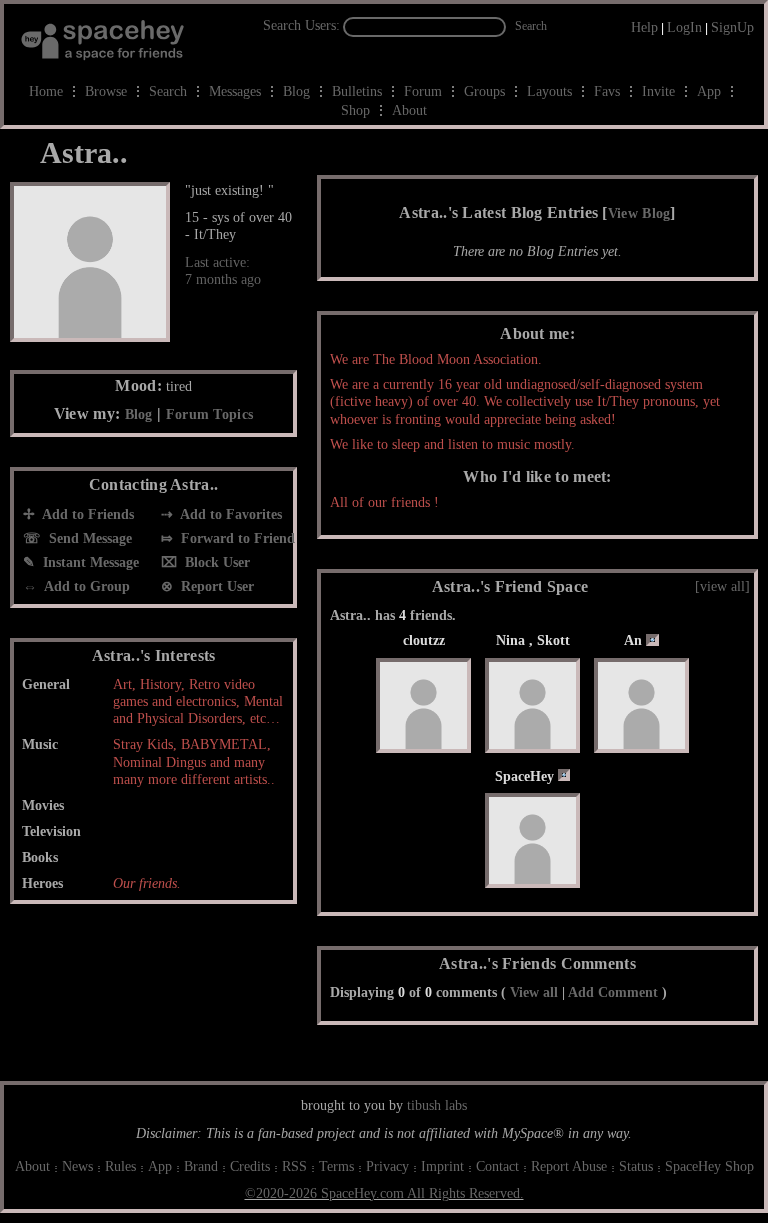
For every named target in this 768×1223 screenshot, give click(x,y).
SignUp (732, 27)
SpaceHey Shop (709, 1166)
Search (531, 26)
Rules (120, 1166)
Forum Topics (210, 414)
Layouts (549, 91)
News (77, 1166)
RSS (294, 1166)
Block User (215, 562)
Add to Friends (86, 514)
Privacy (387, 1166)
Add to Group (85, 586)
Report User (215, 586)
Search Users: (301, 25)
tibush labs (437, 1105)
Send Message (88, 538)
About (409, 110)
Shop (355, 110)
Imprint (442, 1166)
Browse (106, 91)
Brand (201, 1166)
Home (46, 91)
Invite (658, 91)
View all (534, 992)
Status (636, 1166)
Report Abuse (569, 1166)
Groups (484, 91)
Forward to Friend (236, 538)
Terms (336, 1166)
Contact (497, 1166)
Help (644, 27)
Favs (607, 91)
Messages (235, 91)
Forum (423, 91)
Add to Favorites (229, 514)
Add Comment (613, 992)
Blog (296, 91)
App (709, 91)
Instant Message (89, 562)
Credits (250, 1166)
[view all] (722, 586)
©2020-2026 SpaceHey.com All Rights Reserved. (384, 1193)
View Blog (639, 213)
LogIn (684, 27)
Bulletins (357, 91)
